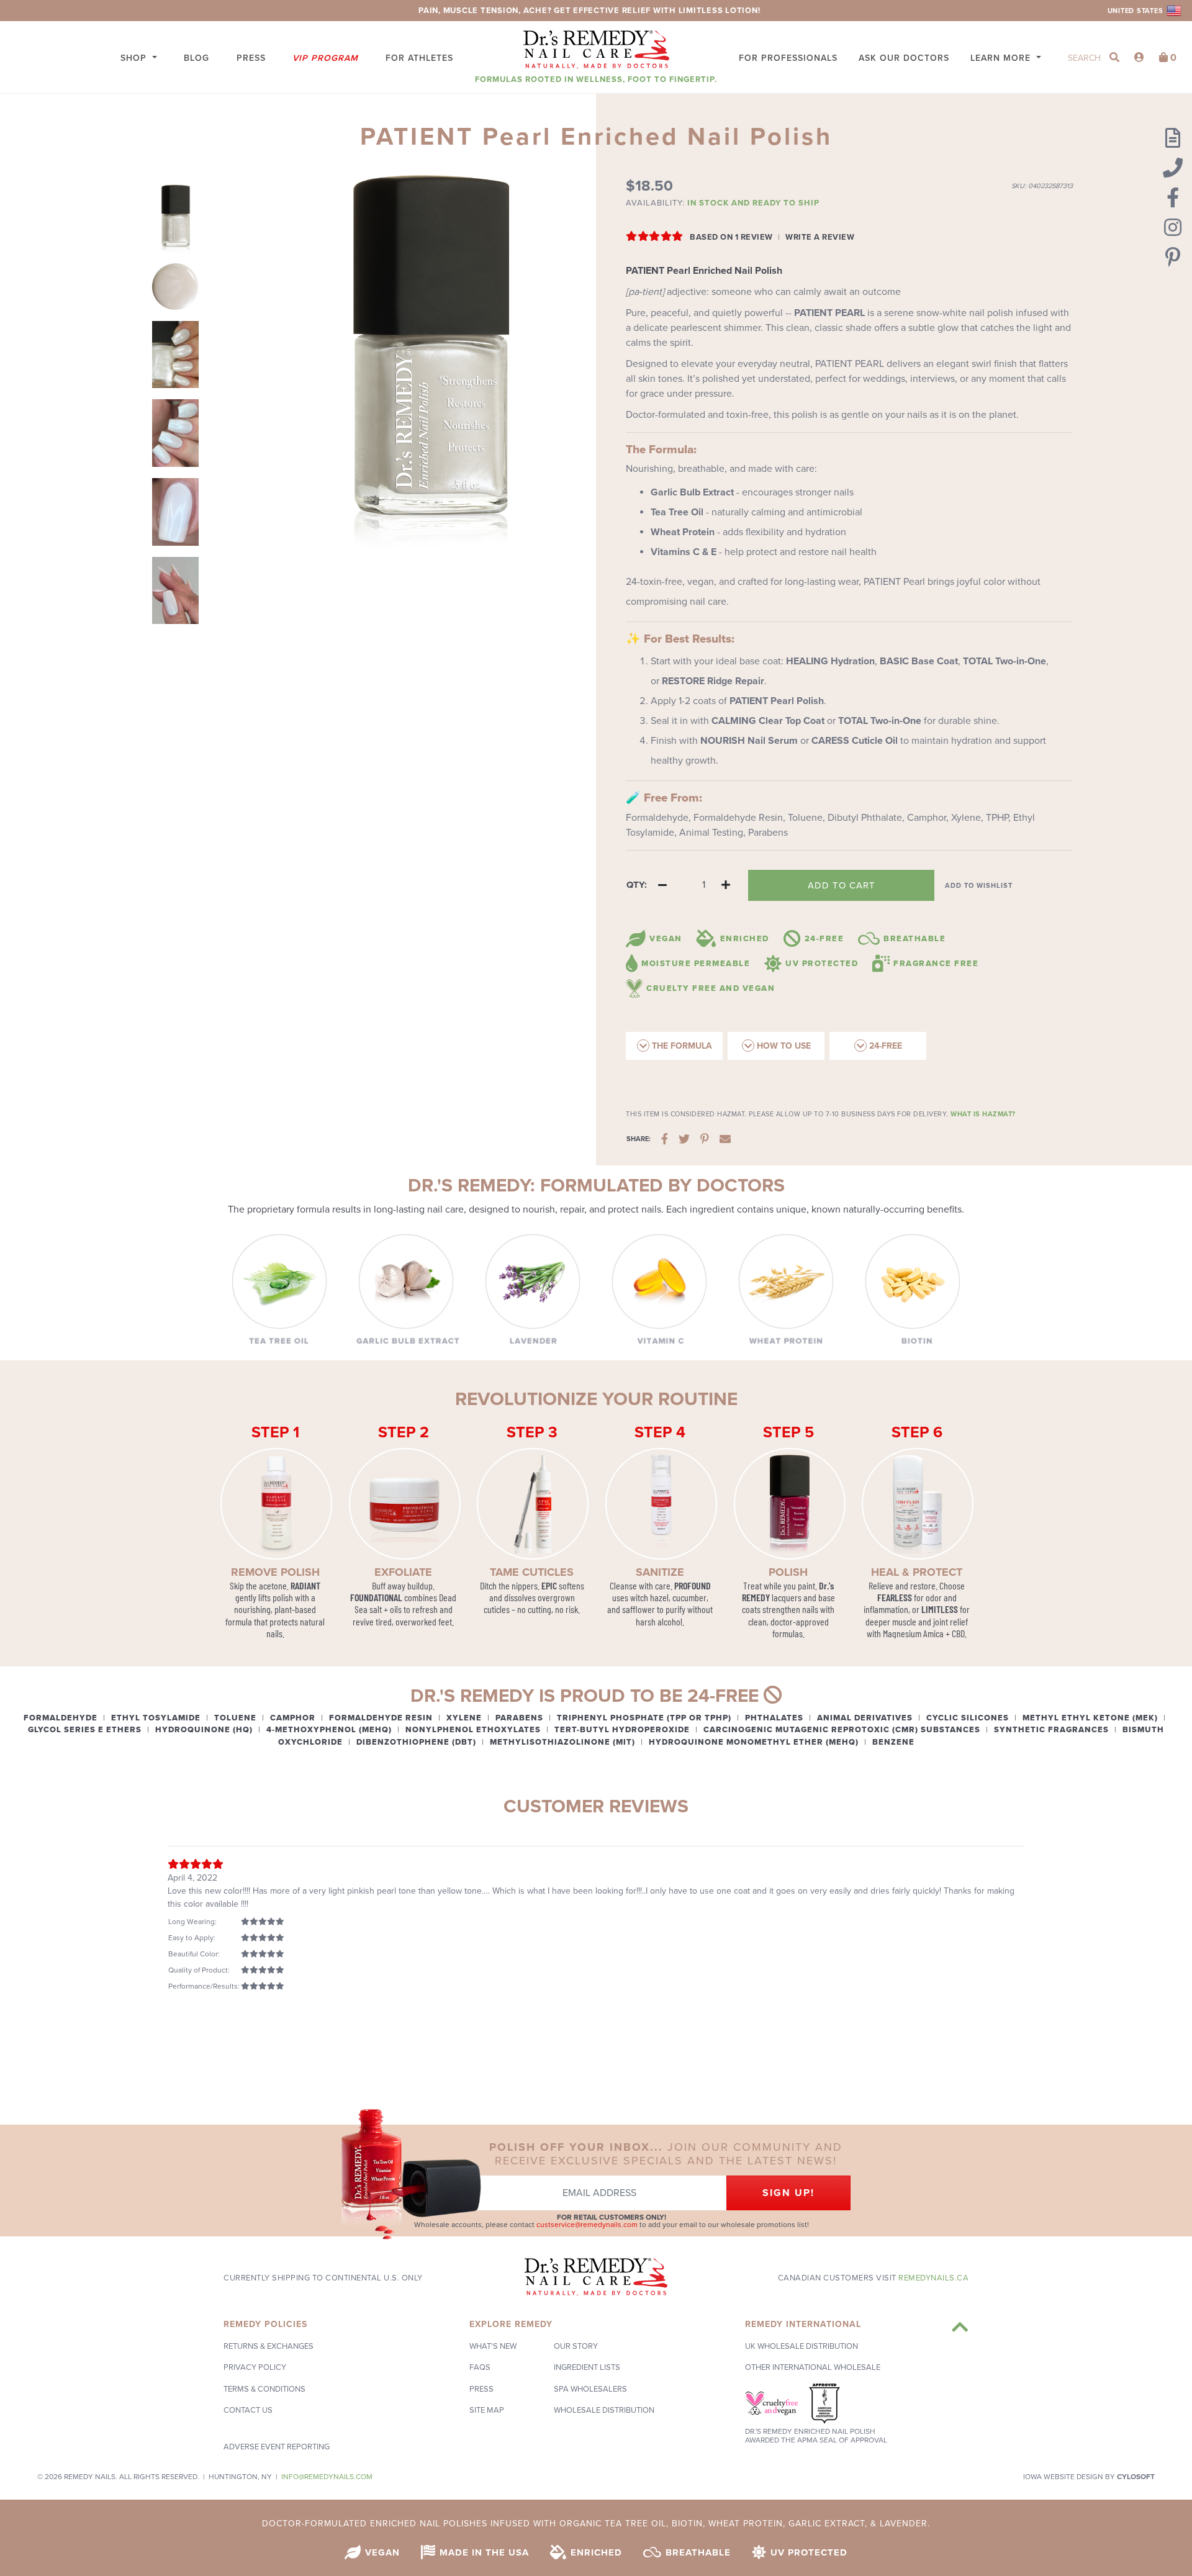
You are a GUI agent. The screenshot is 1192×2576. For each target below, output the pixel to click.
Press (251, 58)
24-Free (884, 1046)
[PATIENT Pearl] (175, 287)
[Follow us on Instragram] (1173, 228)
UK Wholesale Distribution (801, 2346)
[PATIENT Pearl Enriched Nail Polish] (175, 219)
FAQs (480, 2367)
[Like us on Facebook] (1173, 199)
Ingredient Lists (587, 2367)
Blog (196, 58)
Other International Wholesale (813, 2367)
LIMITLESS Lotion (718, 11)
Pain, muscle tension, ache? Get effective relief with (549, 11)
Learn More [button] (1002, 58)
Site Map (487, 2410)
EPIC (549, 1585)
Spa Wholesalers (590, 2389)
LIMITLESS (940, 1609)
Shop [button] (135, 58)
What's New (493, 2346)
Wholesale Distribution (604, 2410)
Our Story (576, 2346)
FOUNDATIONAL (376, 1597)
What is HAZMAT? (983, 1114)
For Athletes (419, 58)
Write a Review (820, 237)
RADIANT (305, 1585)
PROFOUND (693, 1585)
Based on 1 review (731, 237)
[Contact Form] (1173, 139)
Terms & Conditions (264, 2389)
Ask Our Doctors (904, 58)
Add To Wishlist (979, 886)
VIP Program (325, 58)
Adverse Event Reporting (277, 2447)
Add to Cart (842, 885)
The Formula (681, 1046)
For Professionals (788, 58)
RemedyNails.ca (933, 2278)
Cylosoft (1136, 2477)
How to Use (783, 1046)
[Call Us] (1173, 169)
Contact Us (248, 2410)
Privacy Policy (255, 2367)
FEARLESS (895, 1597)
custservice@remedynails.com (587, 2225)
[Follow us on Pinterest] (1173, 258)
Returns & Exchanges (269, 2346)
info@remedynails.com (327, 2477)
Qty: (637, 885)
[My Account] (1139, 58)
